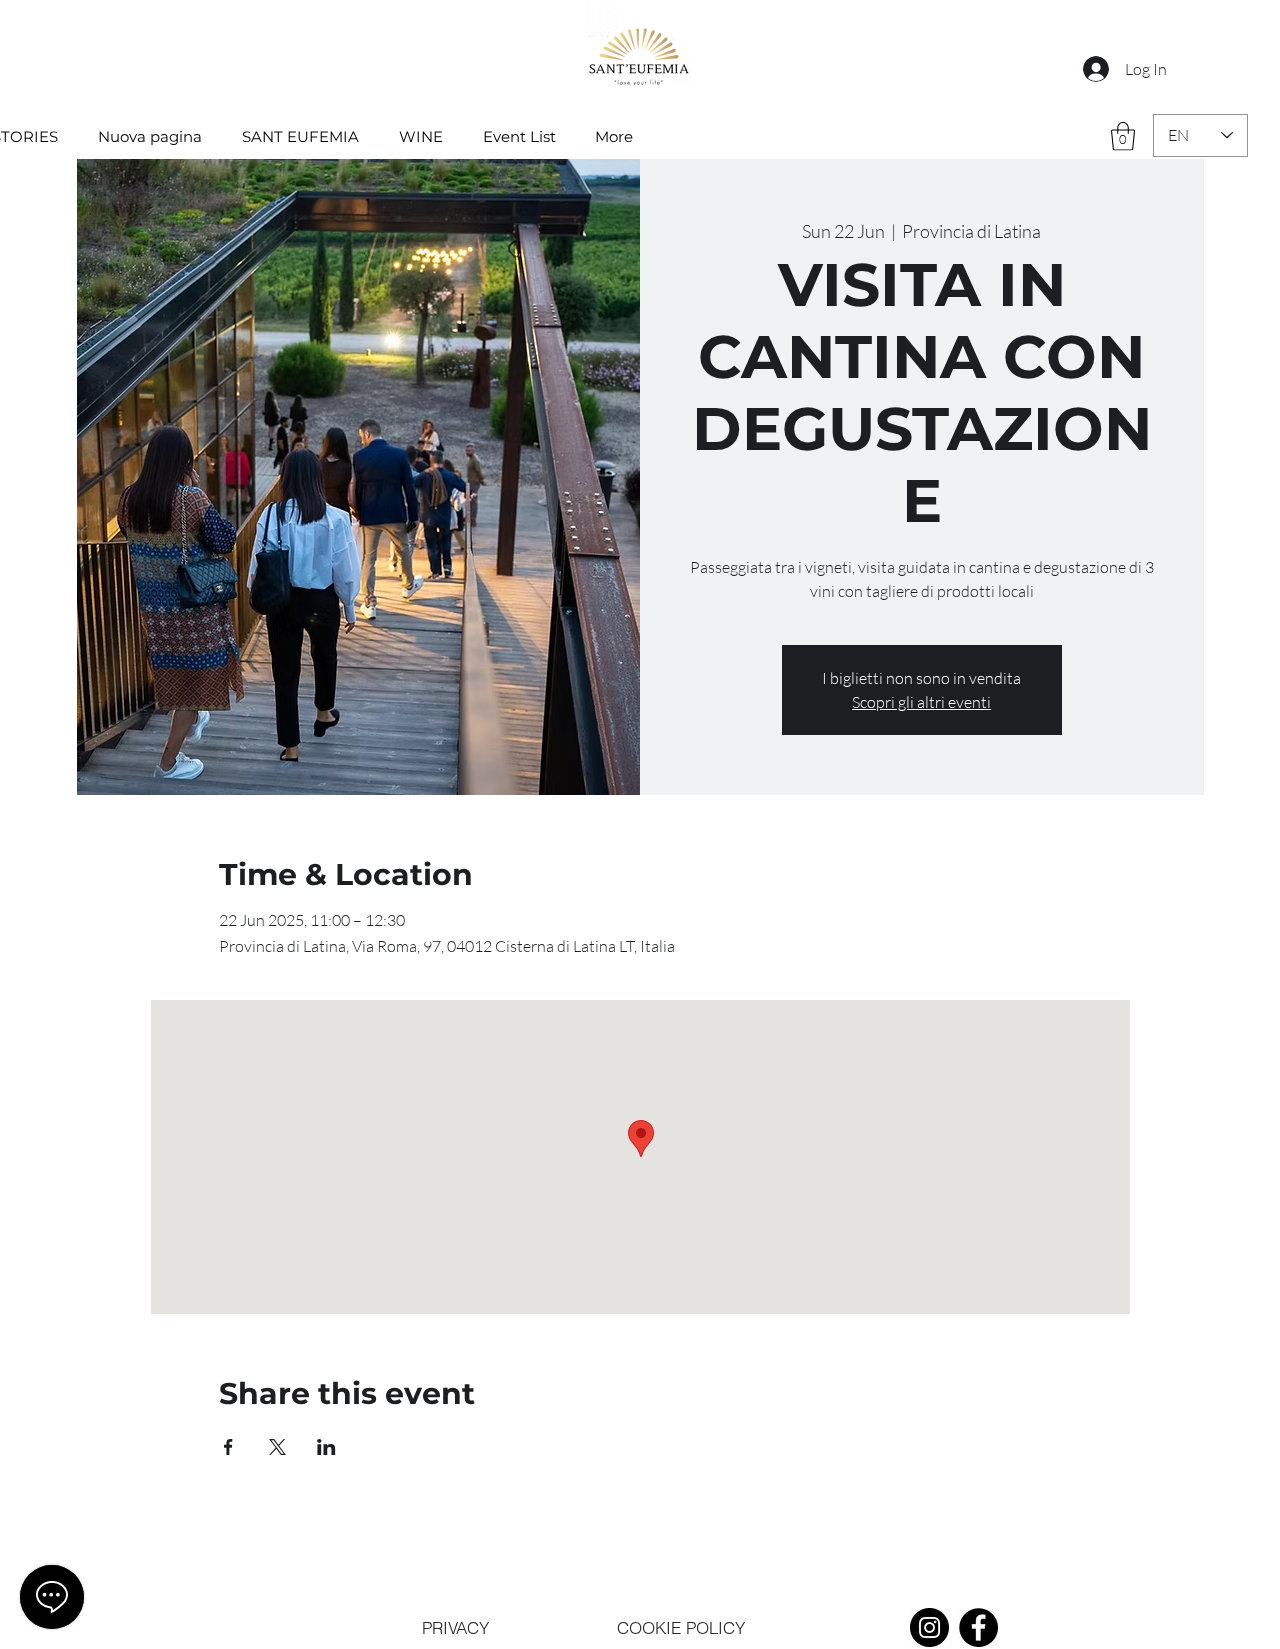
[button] (1123, 136)
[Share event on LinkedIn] (326, 1447)
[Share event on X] (277, 1447)
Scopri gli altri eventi (921, 702)
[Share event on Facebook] (228, 1447)
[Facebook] (978, 1627)
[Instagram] (929, 1627)
